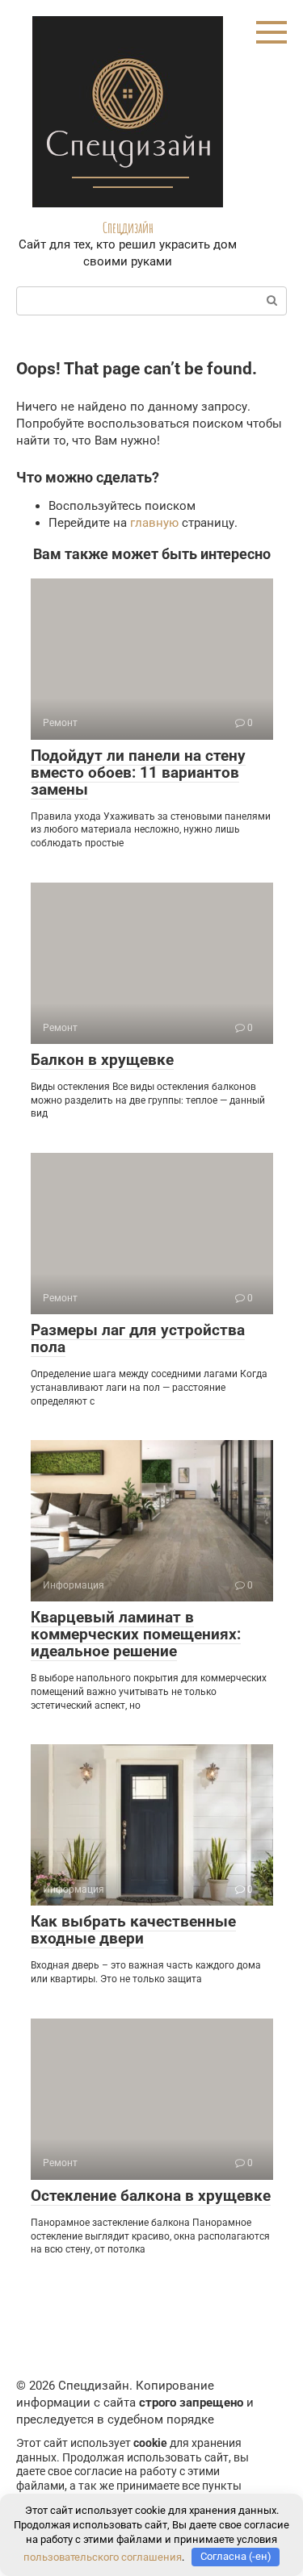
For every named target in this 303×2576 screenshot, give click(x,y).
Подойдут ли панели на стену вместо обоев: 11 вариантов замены (138, 772)
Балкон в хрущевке (102, 1060)
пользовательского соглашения (103, 2556)
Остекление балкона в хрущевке (151, 2196)
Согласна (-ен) (236, 2556)
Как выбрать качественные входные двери (133, 1930)
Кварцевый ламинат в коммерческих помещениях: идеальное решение (136, 1634)
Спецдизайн (128, 228)
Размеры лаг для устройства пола (138, 1338)
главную (154, 523)
